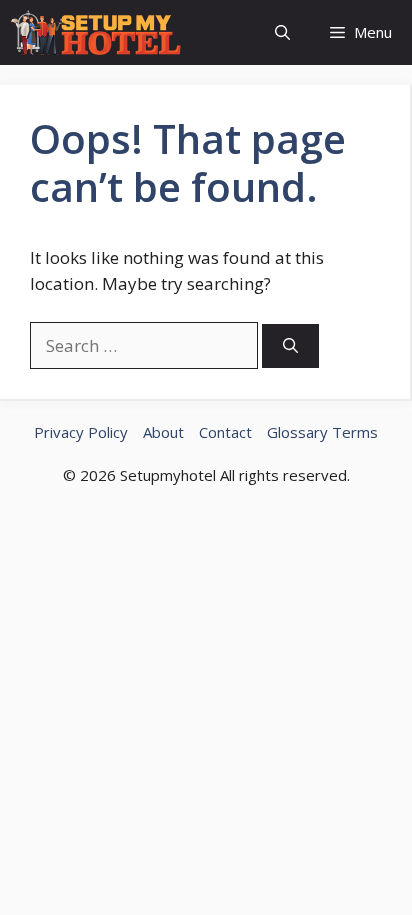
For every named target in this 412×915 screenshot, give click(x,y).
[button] (282, 32)
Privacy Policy (81, 432)
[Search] (290, 346)
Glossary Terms (322, 432)
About (163, 432)
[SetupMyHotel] (95, 32)
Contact (225, 432)
